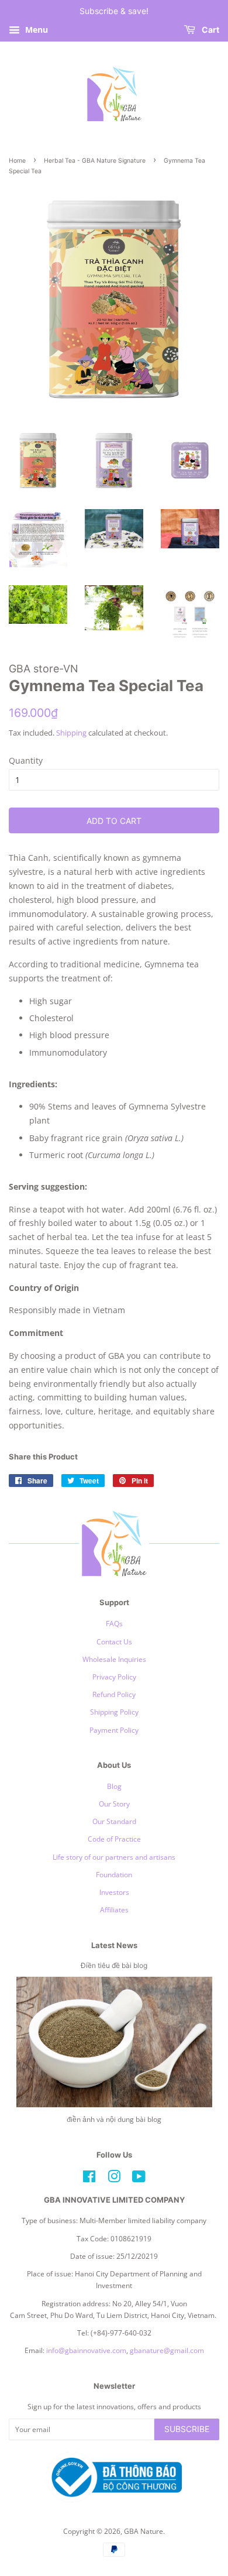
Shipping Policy (114, 1712)
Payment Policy (114, 1730)
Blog (114, 1786)
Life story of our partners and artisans (114, 1857)
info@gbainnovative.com (86, 2350)
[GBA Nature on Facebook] (89, 2179)
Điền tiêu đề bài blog (114, 1965)
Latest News (114, 1945)
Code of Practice (114, 1839)
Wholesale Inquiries (114, 1659)
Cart (210, 30)
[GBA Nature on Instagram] (114, 2179)
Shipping (71, 733)
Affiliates (114, 1909)
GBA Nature (144, 2531)
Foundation (114, 1874)
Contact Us (114, 1641)
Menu (35, 30)
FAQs (114, 1623)
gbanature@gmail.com (167, 2350)
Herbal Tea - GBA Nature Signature (95, 161)
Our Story (114, 1804)
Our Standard (114, 1821)
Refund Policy (114, 1694)
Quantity (26, 760)
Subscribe (187, 2429)
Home (17, 161)
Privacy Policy (114, 1677)
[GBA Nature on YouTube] (139, 2179)
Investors (114, 1892)
